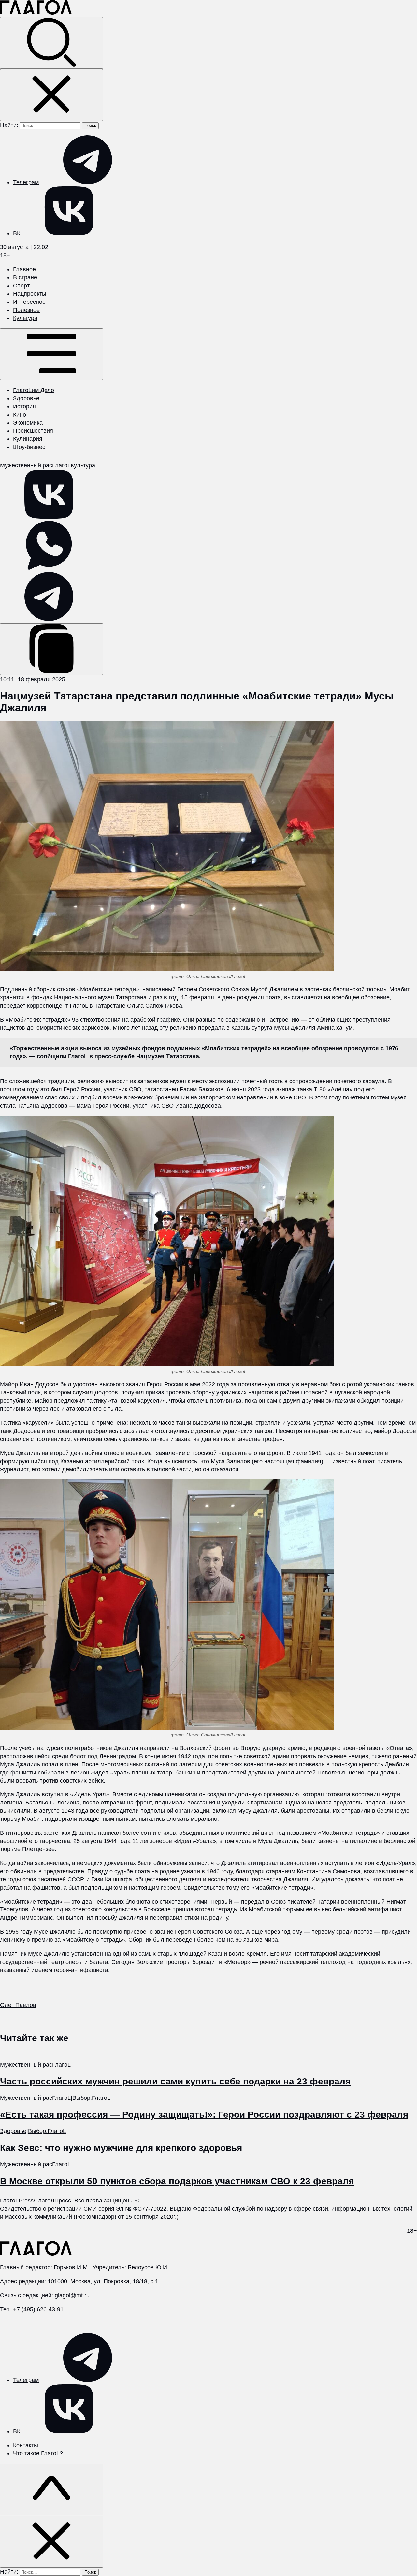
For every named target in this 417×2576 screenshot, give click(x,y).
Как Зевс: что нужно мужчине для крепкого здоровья (121, 2148)
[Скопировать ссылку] (51, 649)
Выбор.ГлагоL (91, 2098)
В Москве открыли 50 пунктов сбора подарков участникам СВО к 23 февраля (177, 2181)
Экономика (28, 423)
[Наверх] (51, 2489)
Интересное (29, 302)
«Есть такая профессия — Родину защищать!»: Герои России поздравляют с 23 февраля (204, 2115)
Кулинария (28, 439)
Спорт (21, 286)
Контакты (26, 2445)
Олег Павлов (18, 2005)
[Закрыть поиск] (51, 95)
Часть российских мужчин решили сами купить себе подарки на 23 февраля (175, 2081)
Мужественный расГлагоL (35, 465)
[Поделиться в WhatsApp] (49, 568)
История (24, 406)
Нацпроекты (30, 294)
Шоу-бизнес (29, 447)
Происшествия (33, 431)
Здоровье (26, 398)
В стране (25, 277)
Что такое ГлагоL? (38, 2453)
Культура (25, 318)
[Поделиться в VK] (49, 517)
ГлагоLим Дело (34, 390)
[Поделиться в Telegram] (49, 619)
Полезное (26, 310)
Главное (24, 269)
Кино (20, 415)
